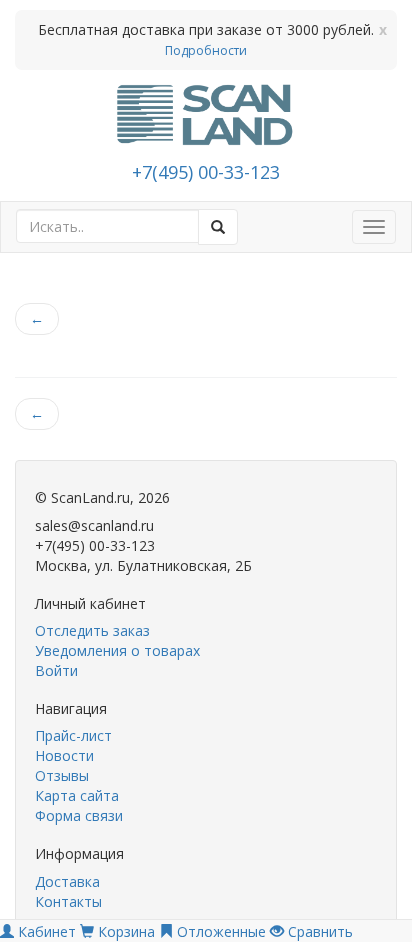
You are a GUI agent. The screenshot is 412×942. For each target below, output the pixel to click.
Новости (64, 755)
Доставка (67, 881)
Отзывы (62, 775)
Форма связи (79, 815)
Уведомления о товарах (117, 650)
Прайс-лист (73, 735)
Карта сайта (77, 795)
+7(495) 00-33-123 (206, 172)
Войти (56, 670)
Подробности (206, 50)
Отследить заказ (92, 630)
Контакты (68, 901)
